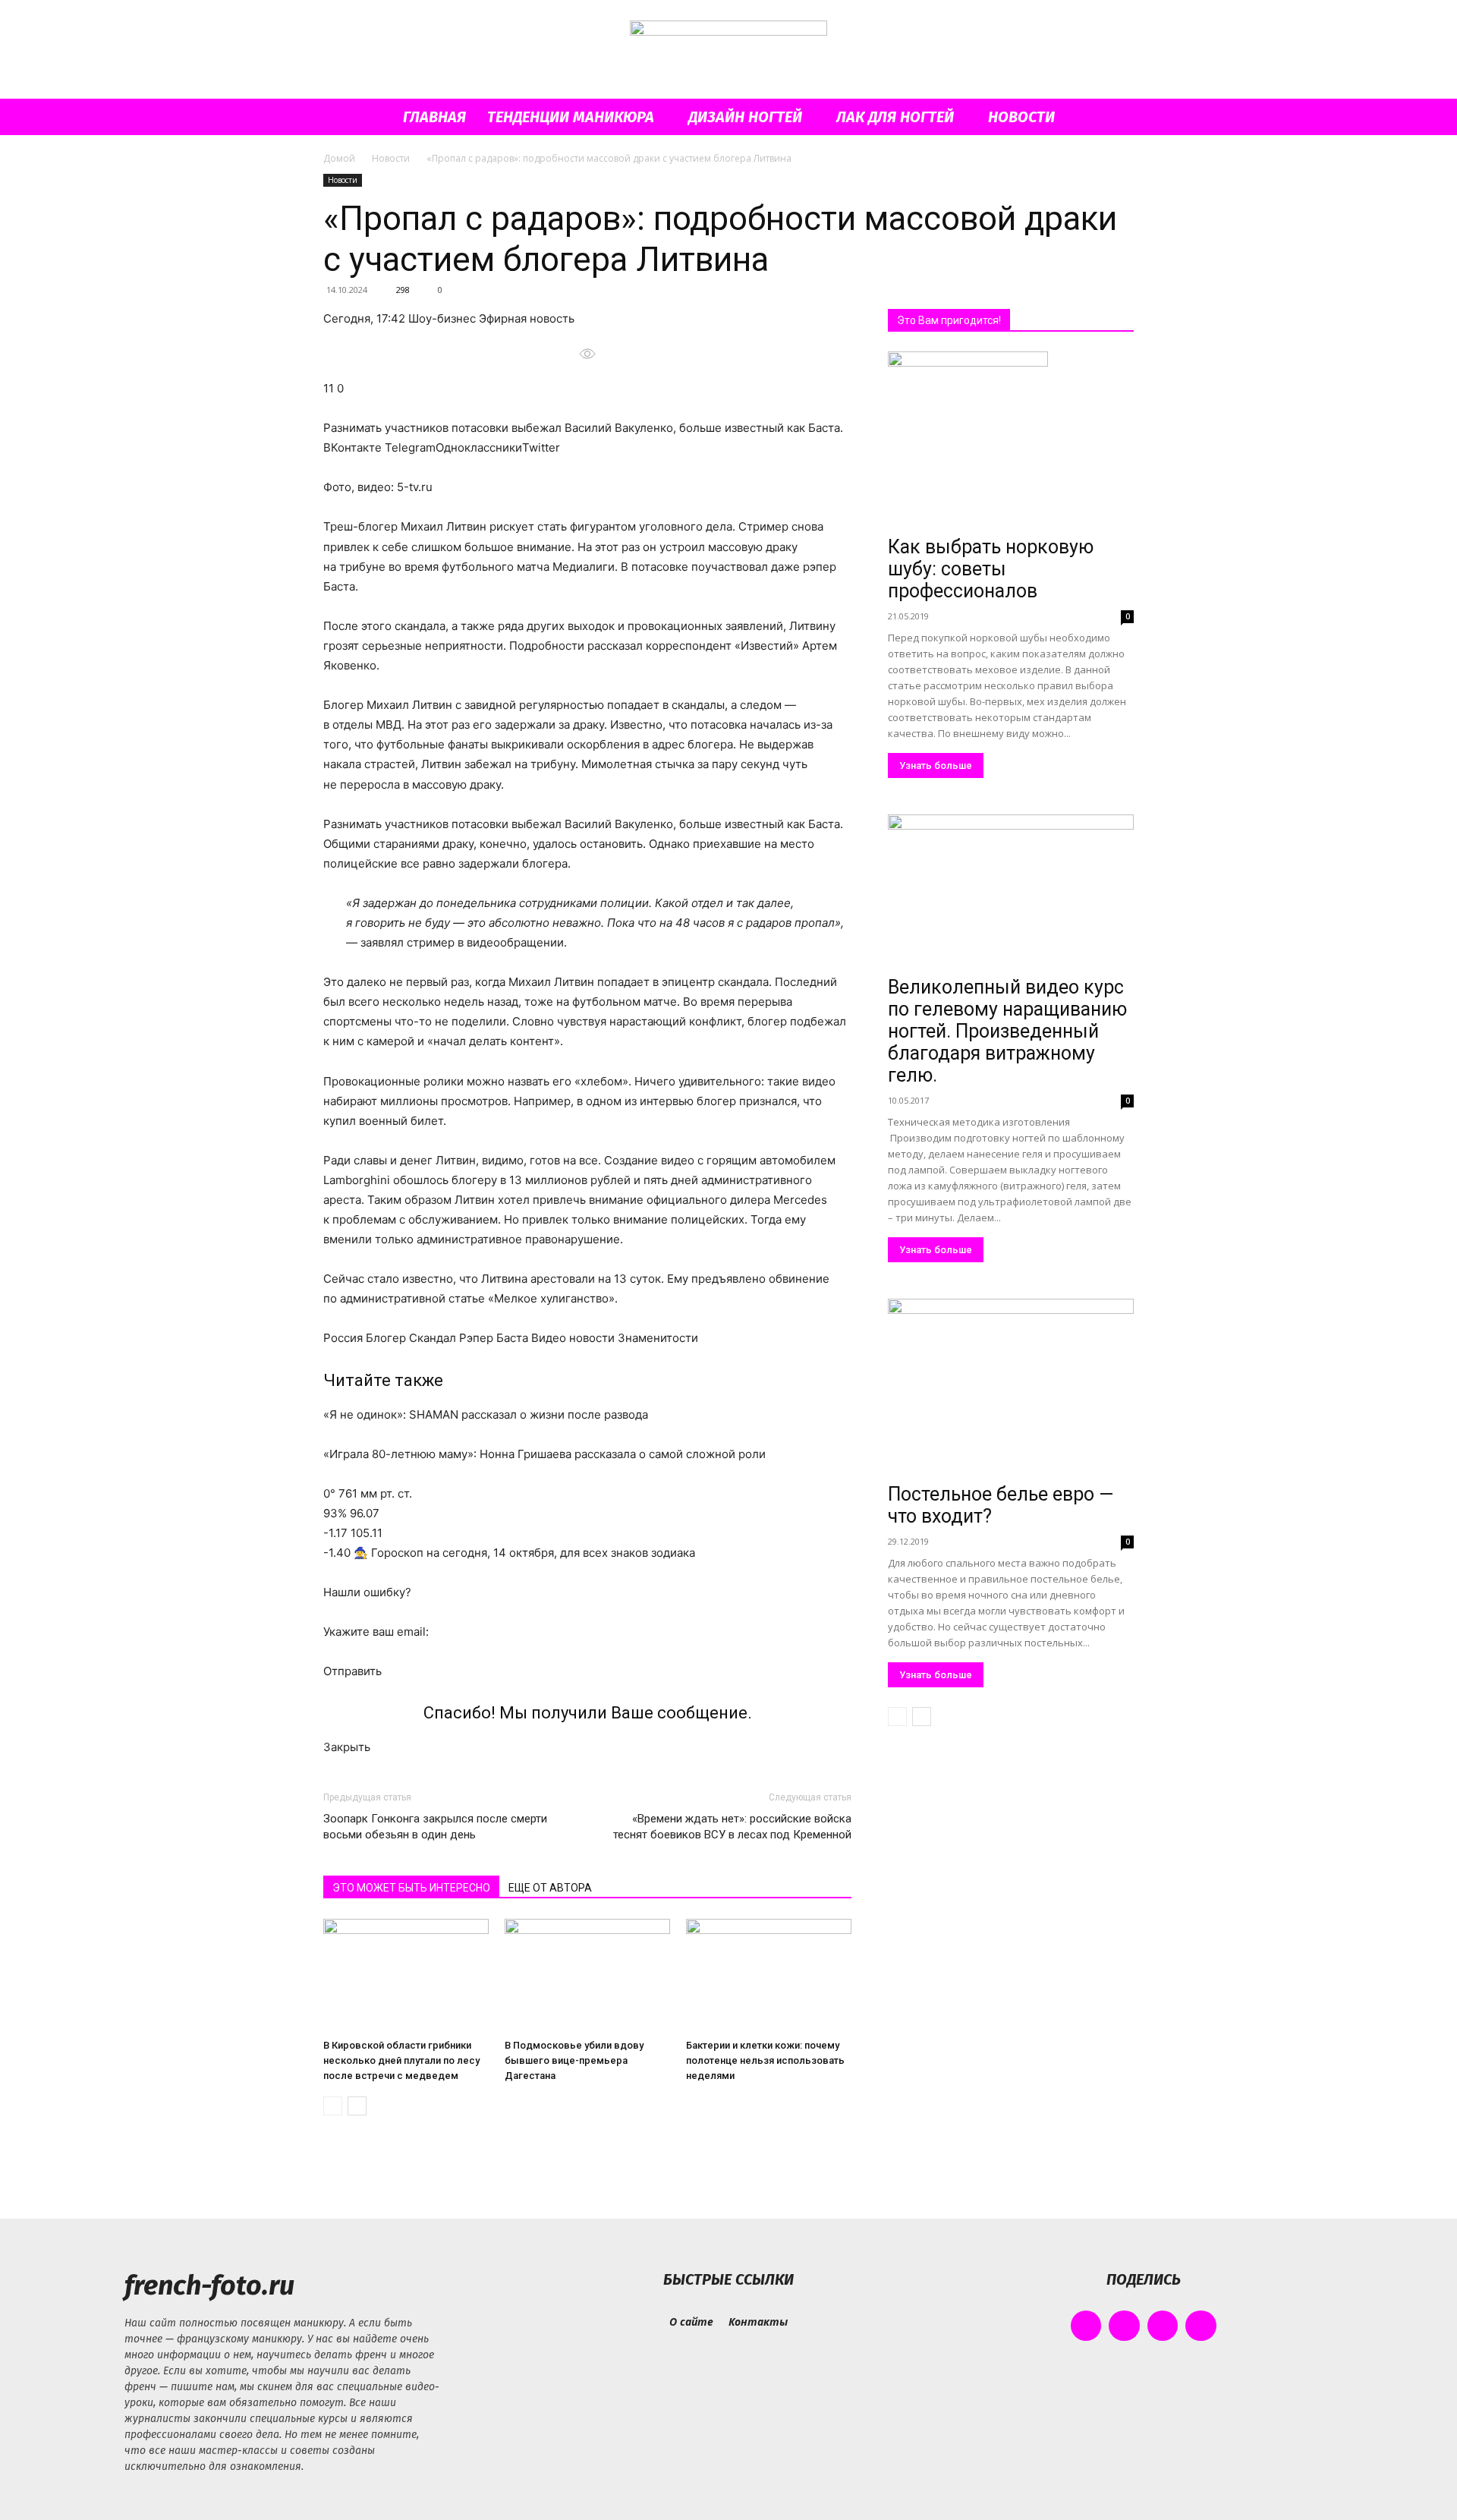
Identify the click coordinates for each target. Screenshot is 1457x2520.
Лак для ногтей (895, 117)
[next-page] (357, 2106)
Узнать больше (936, 765)
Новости (1021, 117)
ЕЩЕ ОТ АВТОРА (550, 1888)
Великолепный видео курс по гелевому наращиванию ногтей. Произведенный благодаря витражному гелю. (1007, 1031)
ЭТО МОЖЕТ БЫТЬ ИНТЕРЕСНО (411, 1888)
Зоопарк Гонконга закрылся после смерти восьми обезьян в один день (435, 1827)
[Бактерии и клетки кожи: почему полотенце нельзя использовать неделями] (769, 1976)
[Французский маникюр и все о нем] (728, 50)
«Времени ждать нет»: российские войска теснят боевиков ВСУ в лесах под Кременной (732, 1827)
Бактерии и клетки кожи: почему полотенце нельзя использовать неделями (765, 2060)
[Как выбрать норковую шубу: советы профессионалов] (1011, 441)
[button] (1116, 118)
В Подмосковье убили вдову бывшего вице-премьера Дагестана (574, 2060)
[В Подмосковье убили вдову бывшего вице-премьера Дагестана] (587, 1976)
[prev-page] (333, 2106)
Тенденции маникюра (571, 117)
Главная (434, 117)
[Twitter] (1163, 2326)
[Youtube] (1201, 2326)
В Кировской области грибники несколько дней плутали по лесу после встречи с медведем (401, 2060)
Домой (339, 158)
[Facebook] (1086, 2326)
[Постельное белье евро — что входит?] (1011, 1388)
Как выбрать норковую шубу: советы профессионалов (991, 569)
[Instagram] (1124, 2326)
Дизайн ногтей (745, 117)
